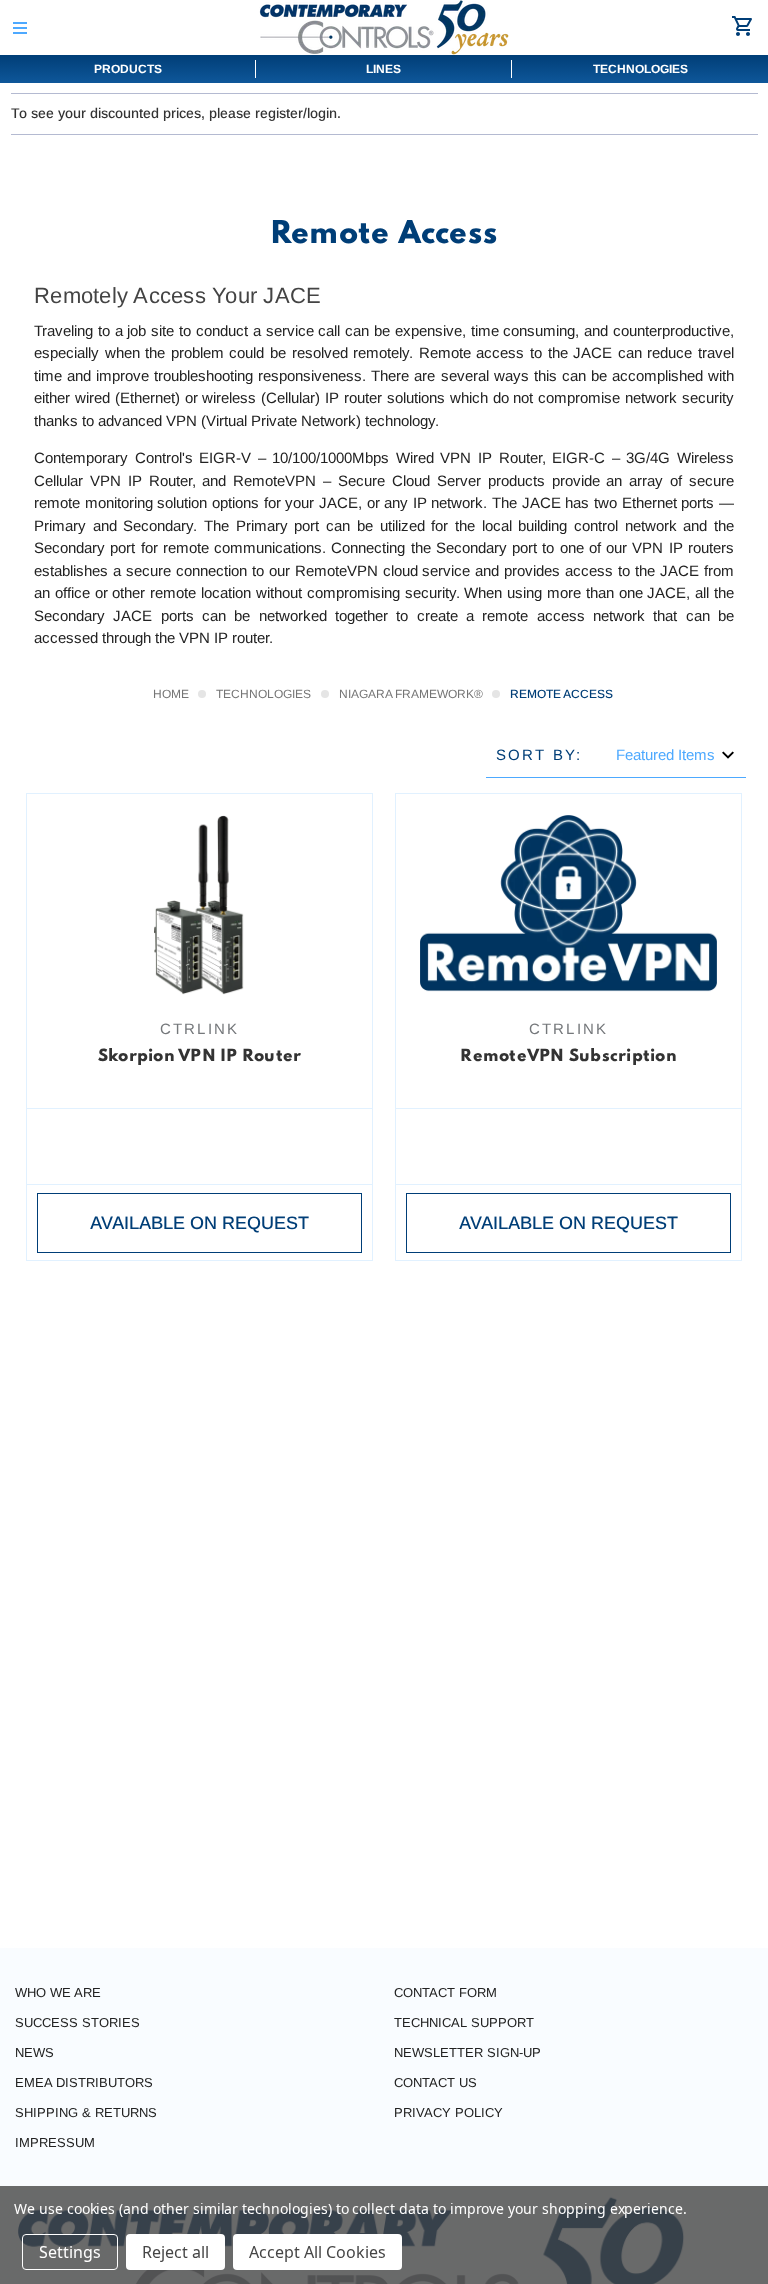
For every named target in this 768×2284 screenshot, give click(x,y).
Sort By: (539, 754)
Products (128, 69)
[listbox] (676, 754)
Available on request (199, 1223)
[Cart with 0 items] (745, 26)
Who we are (58, 1992)
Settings (70, 2252)
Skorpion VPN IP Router (200, 1056)
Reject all (175, 2252)
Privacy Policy (448, 2112)
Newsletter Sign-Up (467, 2052)
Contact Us (435, 2082)
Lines (383, 69)
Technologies (640, 69)
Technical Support (464, 2022)
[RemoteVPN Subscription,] (568, 905)
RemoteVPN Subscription (568, 1056)
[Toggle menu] (19, 27)
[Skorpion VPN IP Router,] (199, 905)
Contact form (445, 1992)
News (34, 2052)
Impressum (55, 2142)
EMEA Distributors (84, 2082)
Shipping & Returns (86, 2112)
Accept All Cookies (317, 2252)
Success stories (77, 2022)
